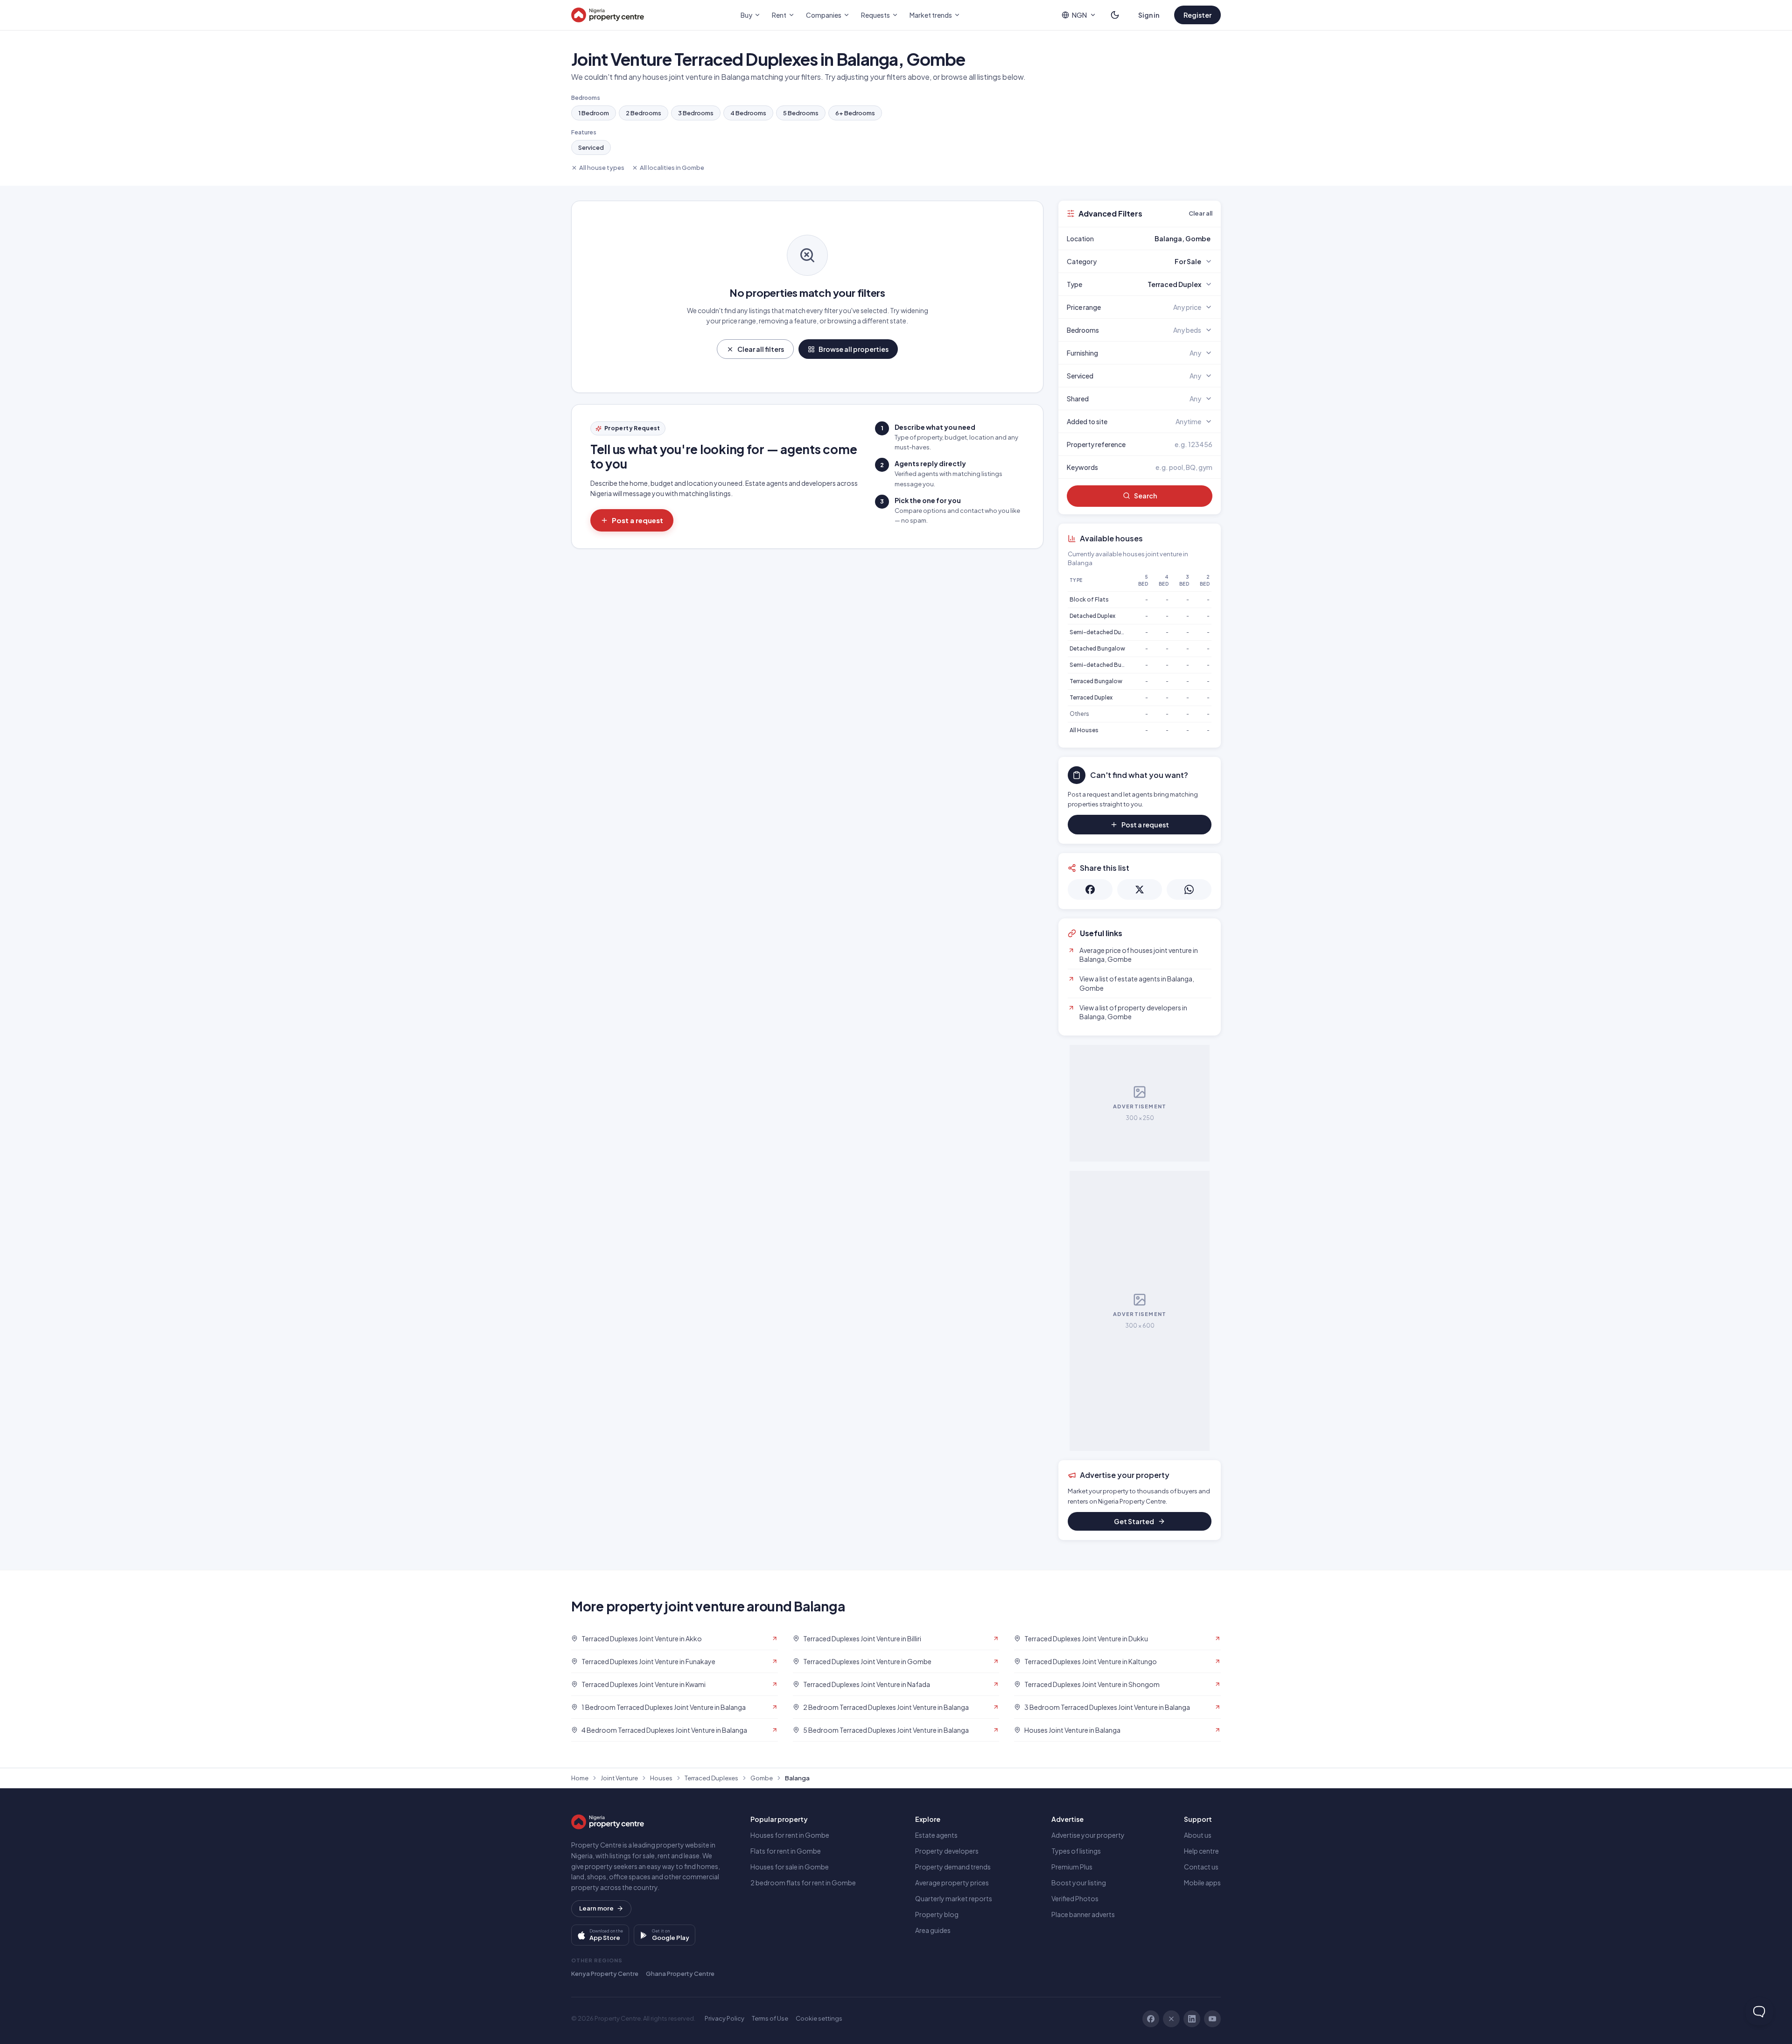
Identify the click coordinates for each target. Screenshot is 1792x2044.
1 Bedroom (594, 113)
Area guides (933, 1930)
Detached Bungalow (1097, 648)
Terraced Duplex (1091, 697)
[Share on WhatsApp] (1189, 889)
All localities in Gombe (672, 168)
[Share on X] (1140, 889)
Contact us (1201, 1867)
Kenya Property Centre (605, 1974)
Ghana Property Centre (680, 1974)
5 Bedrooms (801, 113)
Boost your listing (1079, 1883)
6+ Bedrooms (855, 113)
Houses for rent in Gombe (790, 1835)
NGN (1079, 15)
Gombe (762, 1778)
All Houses (1084, 730)
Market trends (931, 15)
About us (1198, 1835)
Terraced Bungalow (1096, 681)
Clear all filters (761, 349)
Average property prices (952, 1883)
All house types (602, 168)
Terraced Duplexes (711, 1778)
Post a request (637, 520)
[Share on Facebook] (1090, 889)
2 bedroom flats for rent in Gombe (803, 1883)
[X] (1171, 2019)
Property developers (947, 1851)
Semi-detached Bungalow (1106, 665)
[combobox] (1162, 238)
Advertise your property (1088, 1835)
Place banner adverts (1083, 1914)
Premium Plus (1072, 1867)
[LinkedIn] (1192, 2019)
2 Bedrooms (644, 113)
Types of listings (1076, 1851)
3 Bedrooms (696, 113)
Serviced (591, 147)
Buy (746, 15)
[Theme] (1115, 15)
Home (580, 1778)
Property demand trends (953, 1867)
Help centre (1201, 1851)
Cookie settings (819, 2018)
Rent (779, 15)
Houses (661, 1778)
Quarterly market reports (954, 1898)
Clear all (1200, 213)
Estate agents (936, 1835)
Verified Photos (1075, 1898)
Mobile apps (1202, 1883)
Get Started (1134, 1521)
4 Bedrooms (748, 113)
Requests (875, 15)
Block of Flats (1089, 599)
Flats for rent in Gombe (786, 1851)
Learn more (596, 1908)
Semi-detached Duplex (1101, 632)
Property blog (937, 1914)
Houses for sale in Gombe (790, 1867)
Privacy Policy (724, 2018)
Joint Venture (619, 1778)
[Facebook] (1151, 2019)
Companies (824, 15)
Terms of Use (770, 2018)
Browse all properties (854, 349)
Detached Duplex (1092, 616)
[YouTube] (1212, 2019)
